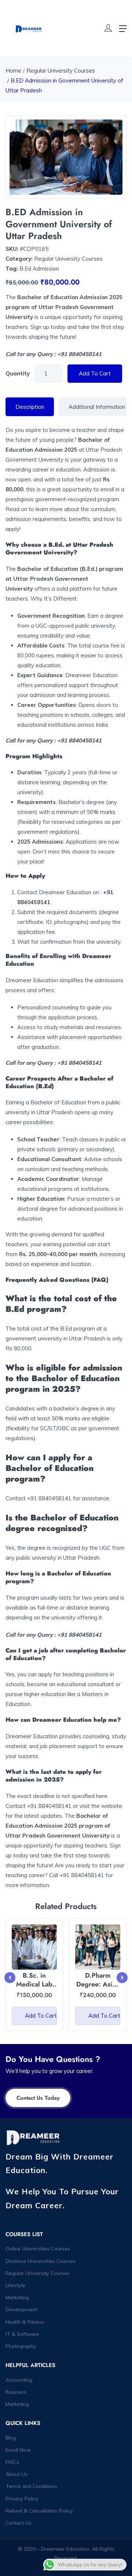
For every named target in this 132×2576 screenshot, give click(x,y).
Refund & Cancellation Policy (39, 2511)
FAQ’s (12, 2462)
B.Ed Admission (39, 269)
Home (13, 71)
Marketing (17, 2297)
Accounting (19, 2380)
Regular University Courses (61, 71)
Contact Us (19, 2523)
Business (16, 2392)
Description (30, 407)
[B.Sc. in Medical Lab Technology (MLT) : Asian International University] (34, 1947)
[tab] (30, 407)
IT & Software (22, 2334)
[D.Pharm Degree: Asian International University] (98, 1947)
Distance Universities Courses (41, 2261)
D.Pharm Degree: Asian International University (98, 1988)
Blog (11, 2438)
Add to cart (95, 373)
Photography (21, 2346)
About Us (16, 2474)
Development (21, 2309)
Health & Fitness (25, 2322)
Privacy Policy (22, 2499)
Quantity (18, 373)
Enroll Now (18, 2450)
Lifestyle (15, 2285)
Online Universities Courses (38, 2249)
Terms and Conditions (31, 2486)
